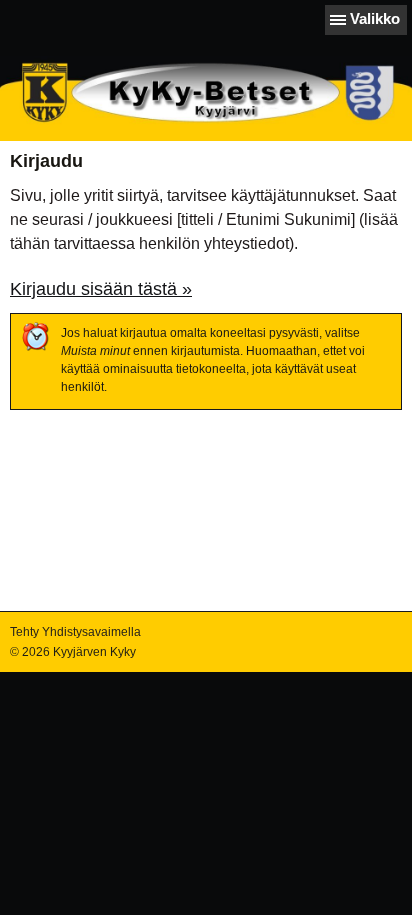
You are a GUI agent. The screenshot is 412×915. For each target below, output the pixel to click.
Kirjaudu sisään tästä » (101, 289)
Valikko (375, 18)
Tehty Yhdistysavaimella (75, 632)
